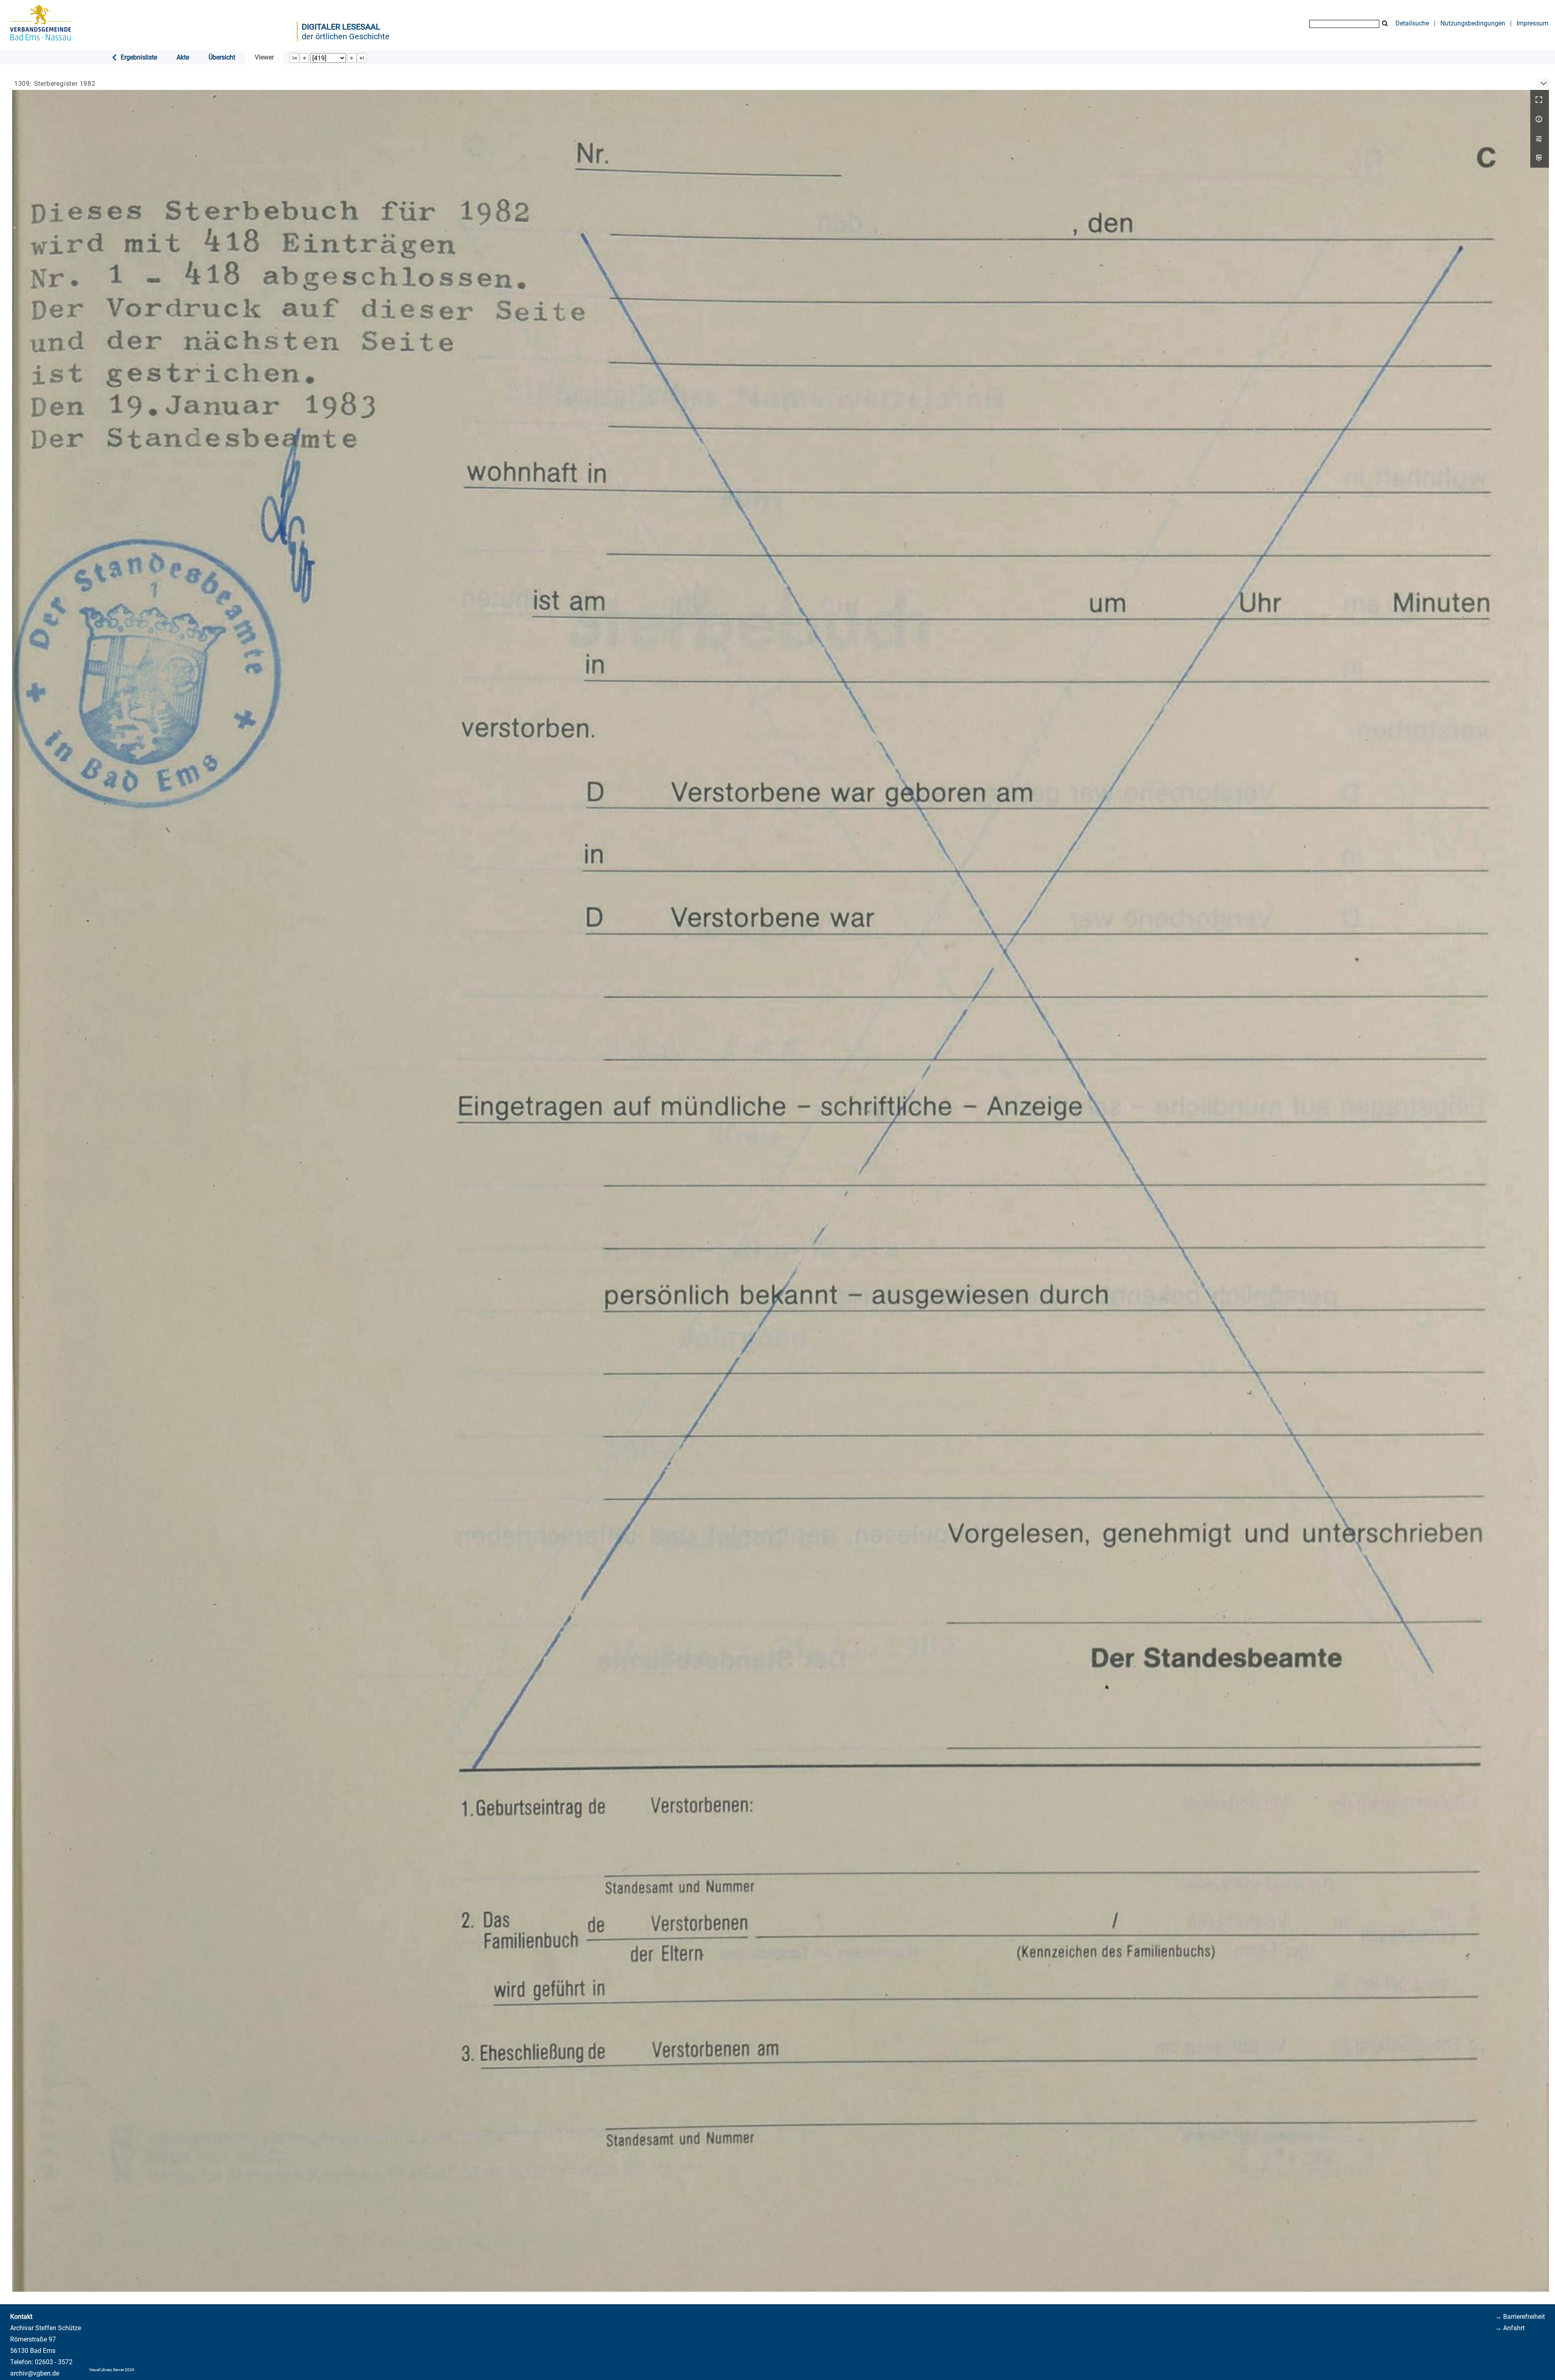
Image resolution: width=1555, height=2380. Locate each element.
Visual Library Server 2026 (112, 2370)
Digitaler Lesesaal (341, 27)
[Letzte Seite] (362, 58)
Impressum (1533, 23)
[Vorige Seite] (304, 58)
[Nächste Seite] (352, 58)
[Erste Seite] (294, 58)
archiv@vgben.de (35, 2373)
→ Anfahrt (1510, 2328)
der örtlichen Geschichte (346, 36)
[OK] (1385, 24)
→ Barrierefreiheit (1520, 2317)
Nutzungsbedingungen (1473, 23)
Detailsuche (1412, 23)
